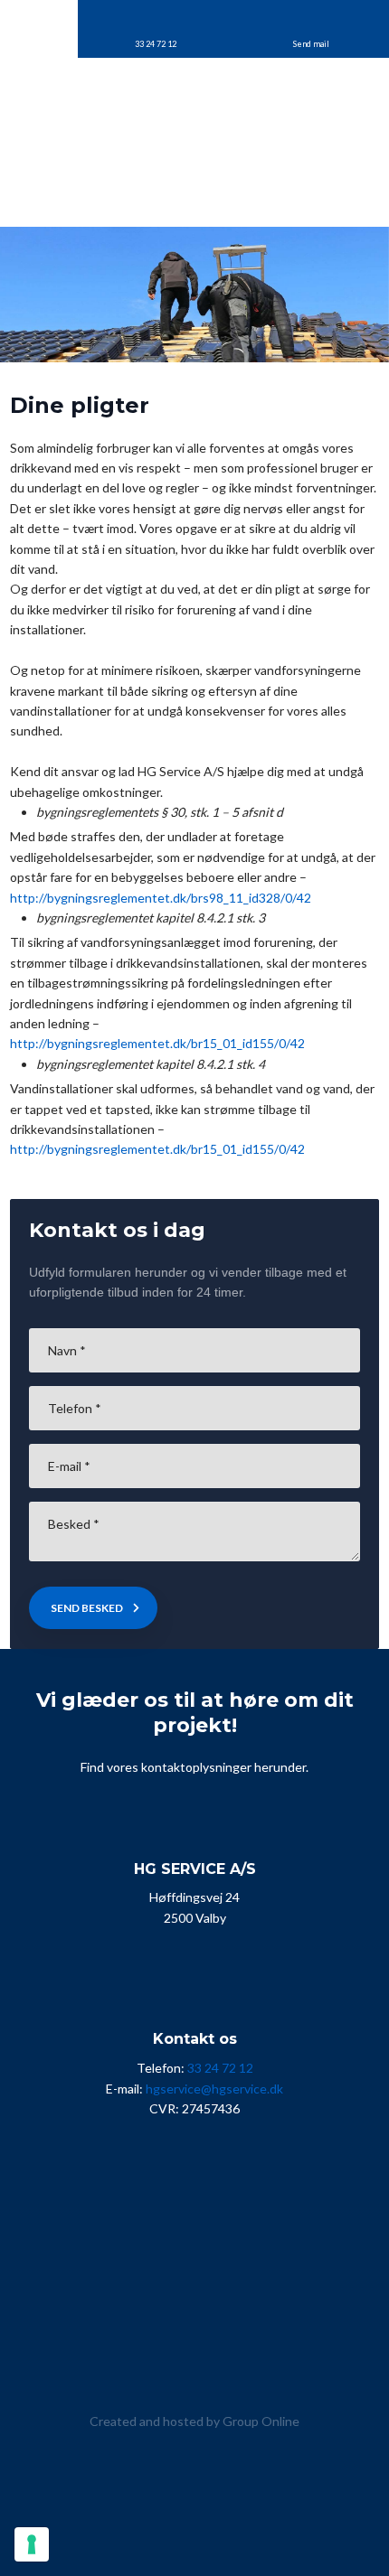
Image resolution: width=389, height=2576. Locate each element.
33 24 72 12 (220, 2068)
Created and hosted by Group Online (194, 2421)
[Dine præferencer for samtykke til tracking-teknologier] (32, 2544)
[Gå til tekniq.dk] (194, 2353)
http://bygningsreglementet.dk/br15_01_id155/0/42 (157, 1043)
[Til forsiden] (194, 124)
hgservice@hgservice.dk (214, 2089)
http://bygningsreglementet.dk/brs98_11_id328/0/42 (161, 898)
